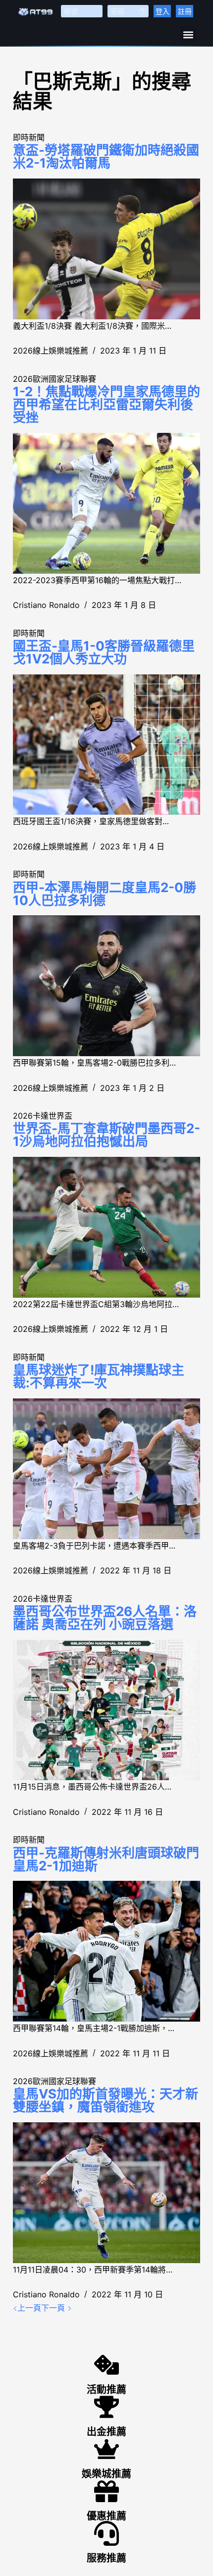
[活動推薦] (106, 2365)
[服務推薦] (106, 2533)
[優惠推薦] (106, 2491)
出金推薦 (106, 2432)
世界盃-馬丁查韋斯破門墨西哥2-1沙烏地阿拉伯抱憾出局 (106, 1135)
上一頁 (29, 2308)
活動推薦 (106, 2390)
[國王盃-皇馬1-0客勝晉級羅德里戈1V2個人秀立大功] (106, 745)
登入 (162, 11)
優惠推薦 (106, 2516)
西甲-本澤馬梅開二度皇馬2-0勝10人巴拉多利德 (105, 894)
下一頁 (54, 2308)
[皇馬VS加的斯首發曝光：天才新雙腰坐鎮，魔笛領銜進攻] (106, 2193)
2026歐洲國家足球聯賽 (54, 379)
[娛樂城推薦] (106, 2449)
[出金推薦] (106, 2407)
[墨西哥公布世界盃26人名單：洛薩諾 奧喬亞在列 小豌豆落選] (106, 1710)
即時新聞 (29, 137)
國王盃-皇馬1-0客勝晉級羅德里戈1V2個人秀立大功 (104, 652)
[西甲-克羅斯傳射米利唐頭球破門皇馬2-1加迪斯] (106, 1951)
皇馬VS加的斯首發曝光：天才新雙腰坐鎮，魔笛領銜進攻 (106, 2100)
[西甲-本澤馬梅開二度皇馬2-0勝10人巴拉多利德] (106, 986)
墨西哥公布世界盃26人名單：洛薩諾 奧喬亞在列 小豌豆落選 (105, 1618)
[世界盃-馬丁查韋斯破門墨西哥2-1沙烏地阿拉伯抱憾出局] (106, 1227)
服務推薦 (106, 2558)
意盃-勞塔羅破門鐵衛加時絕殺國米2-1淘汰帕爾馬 (106, 156)
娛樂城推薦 (106, 2474)
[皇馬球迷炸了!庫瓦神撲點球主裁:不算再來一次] (106, 1469)
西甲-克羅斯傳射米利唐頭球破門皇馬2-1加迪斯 (106, 1859)
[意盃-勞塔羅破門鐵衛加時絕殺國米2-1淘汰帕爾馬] (106, 249)
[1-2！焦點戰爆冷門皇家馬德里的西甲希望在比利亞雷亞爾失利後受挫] (106, 503)
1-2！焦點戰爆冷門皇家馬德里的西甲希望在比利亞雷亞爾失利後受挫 (106, 404)
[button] (188, 34)
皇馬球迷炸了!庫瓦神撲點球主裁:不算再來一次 (99, 1376)
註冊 (185, 11)
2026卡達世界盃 (43, 1116)
